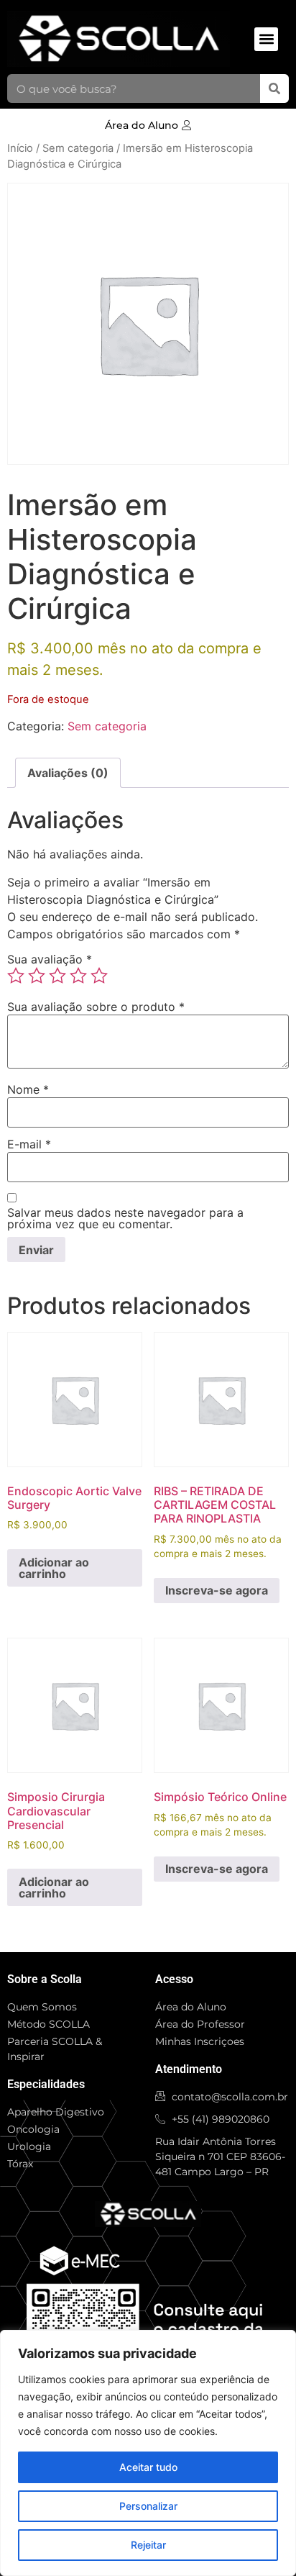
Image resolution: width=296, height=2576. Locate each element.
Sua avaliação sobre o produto (96, 1007)
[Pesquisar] (274, 89)
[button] (266, 39)
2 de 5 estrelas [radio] (37, 976)
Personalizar (148, 2506)
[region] (148, 2453)
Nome (28, 1089)
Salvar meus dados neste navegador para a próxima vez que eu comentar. (125, 1218)
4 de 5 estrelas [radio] (78, 976)
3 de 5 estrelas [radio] (57, 976)
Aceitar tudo (148, 2467)
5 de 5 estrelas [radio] (99, 976)
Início (20, 148)
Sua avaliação (50, 959)
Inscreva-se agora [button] (217, 1590)
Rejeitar (148, 2545)
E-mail (29, 1144)
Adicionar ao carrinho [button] (54, 1568)
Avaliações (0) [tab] (68, 773)
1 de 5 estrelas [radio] (16, 976)
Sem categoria (78, 148)
